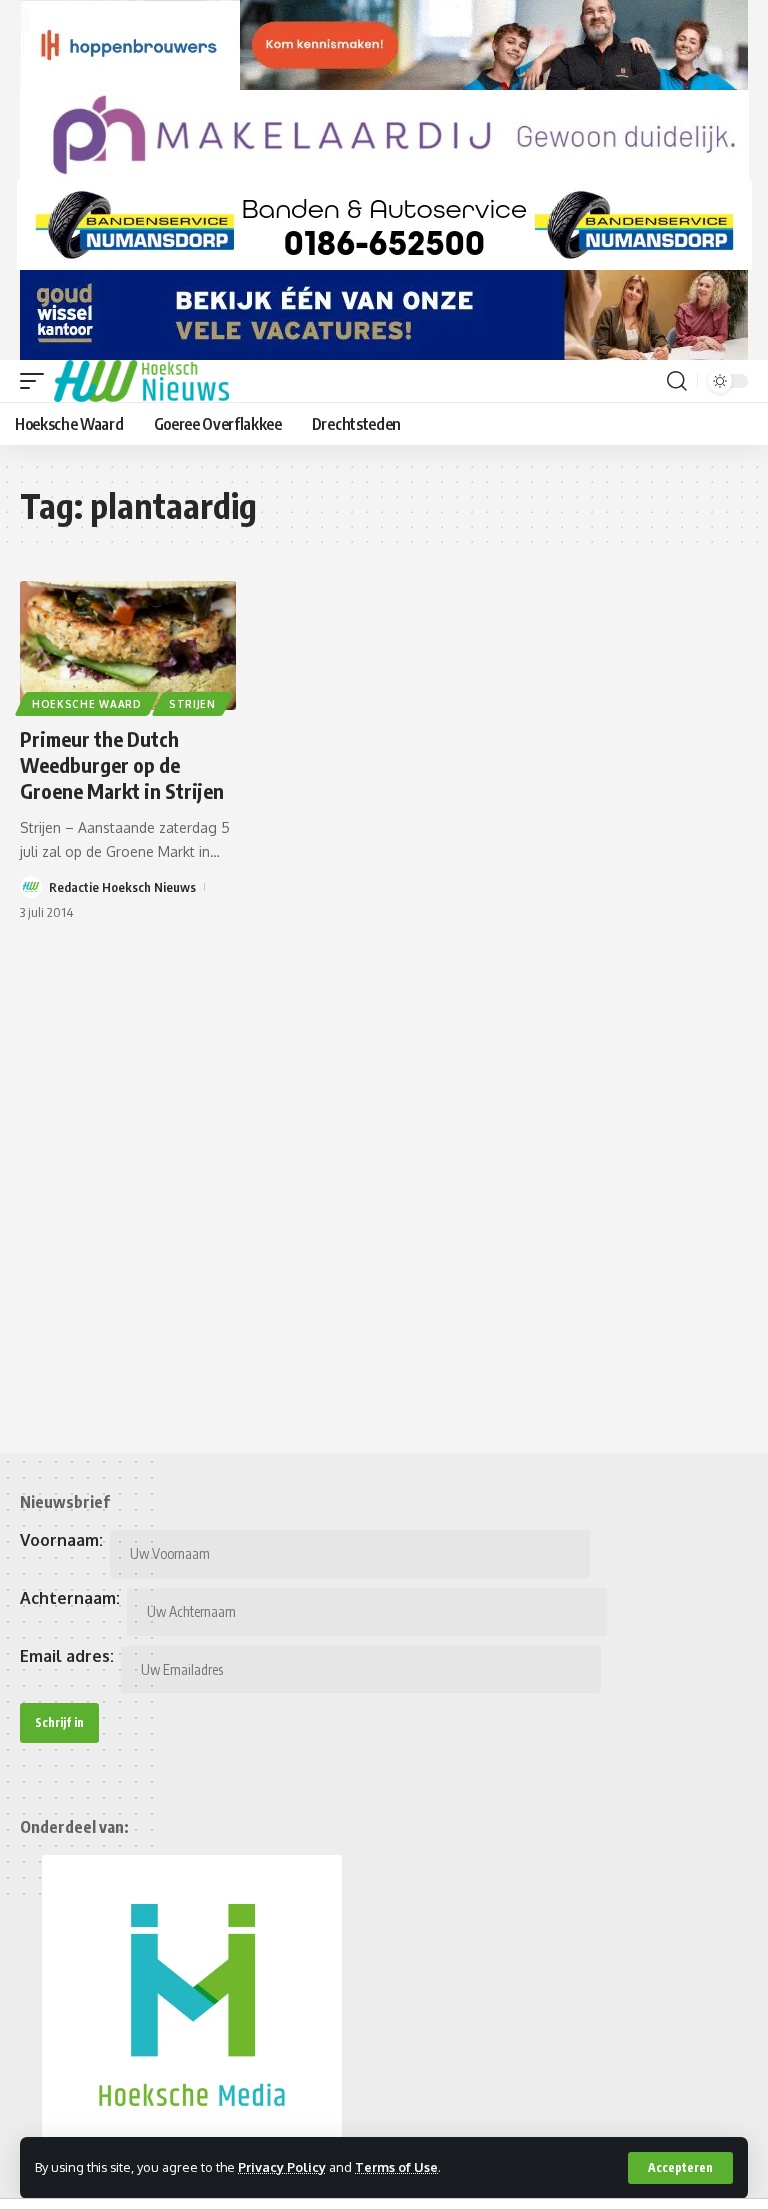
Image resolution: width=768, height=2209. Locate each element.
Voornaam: (61, 1540)
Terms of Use (396, 2167)
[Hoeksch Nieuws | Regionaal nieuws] (141, 381)
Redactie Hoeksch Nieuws (122, 887)
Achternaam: (70, 1598)
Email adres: (67, 1656)
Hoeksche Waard (87, 704)
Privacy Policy (282, 2167)
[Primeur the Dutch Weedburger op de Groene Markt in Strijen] (128, 646)
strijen (192, 704)
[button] (680, 2168)
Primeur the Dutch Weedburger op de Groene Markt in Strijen (122, 764)
